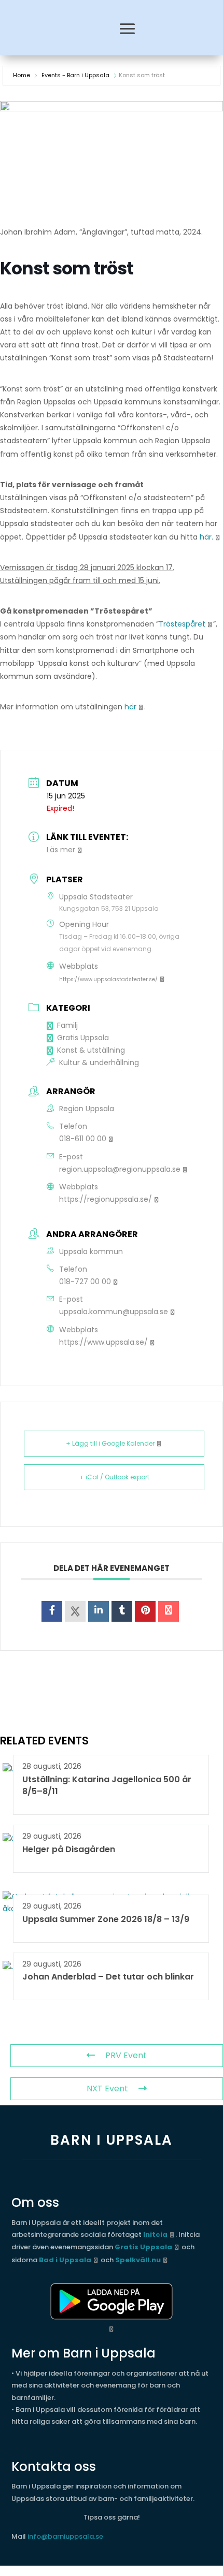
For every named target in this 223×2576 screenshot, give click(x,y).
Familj (67, 1025)
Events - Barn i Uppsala (75, 75)
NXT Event (107, 2089)
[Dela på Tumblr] (122, 1611)
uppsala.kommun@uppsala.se (114, 1312)
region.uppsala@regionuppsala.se (120, 1169)
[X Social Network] (75, 1611)
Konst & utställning (91, 1050)
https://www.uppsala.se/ (103, 1342)
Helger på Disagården (69, 1849)
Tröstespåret (182, 624)
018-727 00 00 (85, 1282)
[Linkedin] (99, 1611)
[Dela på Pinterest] (145, 1611)
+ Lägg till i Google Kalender (110, 1443)
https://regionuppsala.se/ (106, 1199)
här (130, 707)
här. (206, 537)
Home (22, 75)
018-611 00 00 (83, 1139)
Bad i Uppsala (65, 2260)
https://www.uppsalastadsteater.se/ (108, 979)
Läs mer (61, 850)
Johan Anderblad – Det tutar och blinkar (108, 1977)
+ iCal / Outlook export (114, 1477)
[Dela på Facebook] (52, 1611)
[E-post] (169, 1611)
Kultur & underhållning (99, 1063)
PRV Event (126, 2055)
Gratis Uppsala (83, 1038)
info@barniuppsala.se (65, 2536)
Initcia (155, 2235)
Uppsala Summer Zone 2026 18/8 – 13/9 (106, 1919)
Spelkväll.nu (138, 2260)
